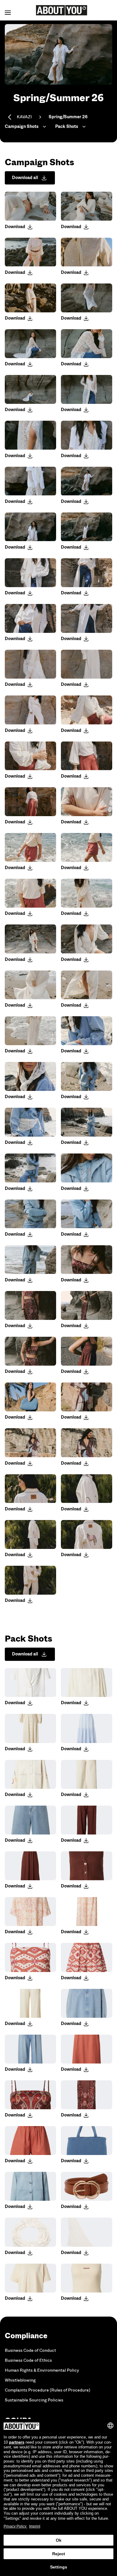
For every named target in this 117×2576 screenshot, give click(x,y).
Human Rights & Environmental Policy (42, 2370)
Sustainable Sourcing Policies (34, 2400)
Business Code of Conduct (30, 2350)
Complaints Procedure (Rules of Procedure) (48, 2390)
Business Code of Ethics (28, 2360)
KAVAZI (24, 117)
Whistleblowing (20, 2380)
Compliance (26, 2336)
